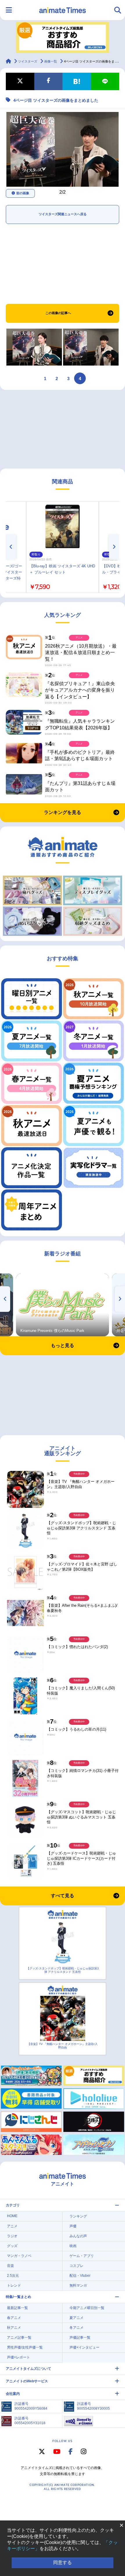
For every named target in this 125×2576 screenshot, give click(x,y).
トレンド (14, 2285)
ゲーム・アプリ (82, 2256)
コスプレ (76, 2266)
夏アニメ (76, 2318)
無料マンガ (78, 2285)
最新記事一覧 (17, 2308)
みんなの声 (78, 2236)
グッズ (12, 2246)
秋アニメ (14, 2328)
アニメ (12, 2226)
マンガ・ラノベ (19, 2256)
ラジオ (12, 2236)
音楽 (10, 2266)
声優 (73, 2226)
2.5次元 (13, 2276)
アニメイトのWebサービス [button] (27, 2381)
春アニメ (14, 2318)
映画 (73, 2246)
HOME (12, 2216)
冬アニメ (76, 2328)
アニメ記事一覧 (19, 2338)
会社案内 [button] (13, 2394)
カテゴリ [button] (13, 2205)
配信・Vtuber (80, 2276)
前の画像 (23, 193)
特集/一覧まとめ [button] (18, 2297)
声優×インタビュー (84, 2347)
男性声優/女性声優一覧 (25, 2347)
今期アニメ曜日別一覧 (87, 2308)
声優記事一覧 (80, 2338)
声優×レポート (18, 2357)
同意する (63, 2562)
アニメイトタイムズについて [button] (28, 2369)
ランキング (78, 2216)
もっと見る (63, 1345)
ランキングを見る (63, 812)
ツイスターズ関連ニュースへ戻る (63, 214)
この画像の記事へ (58, 313)
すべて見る (63, 1896)
